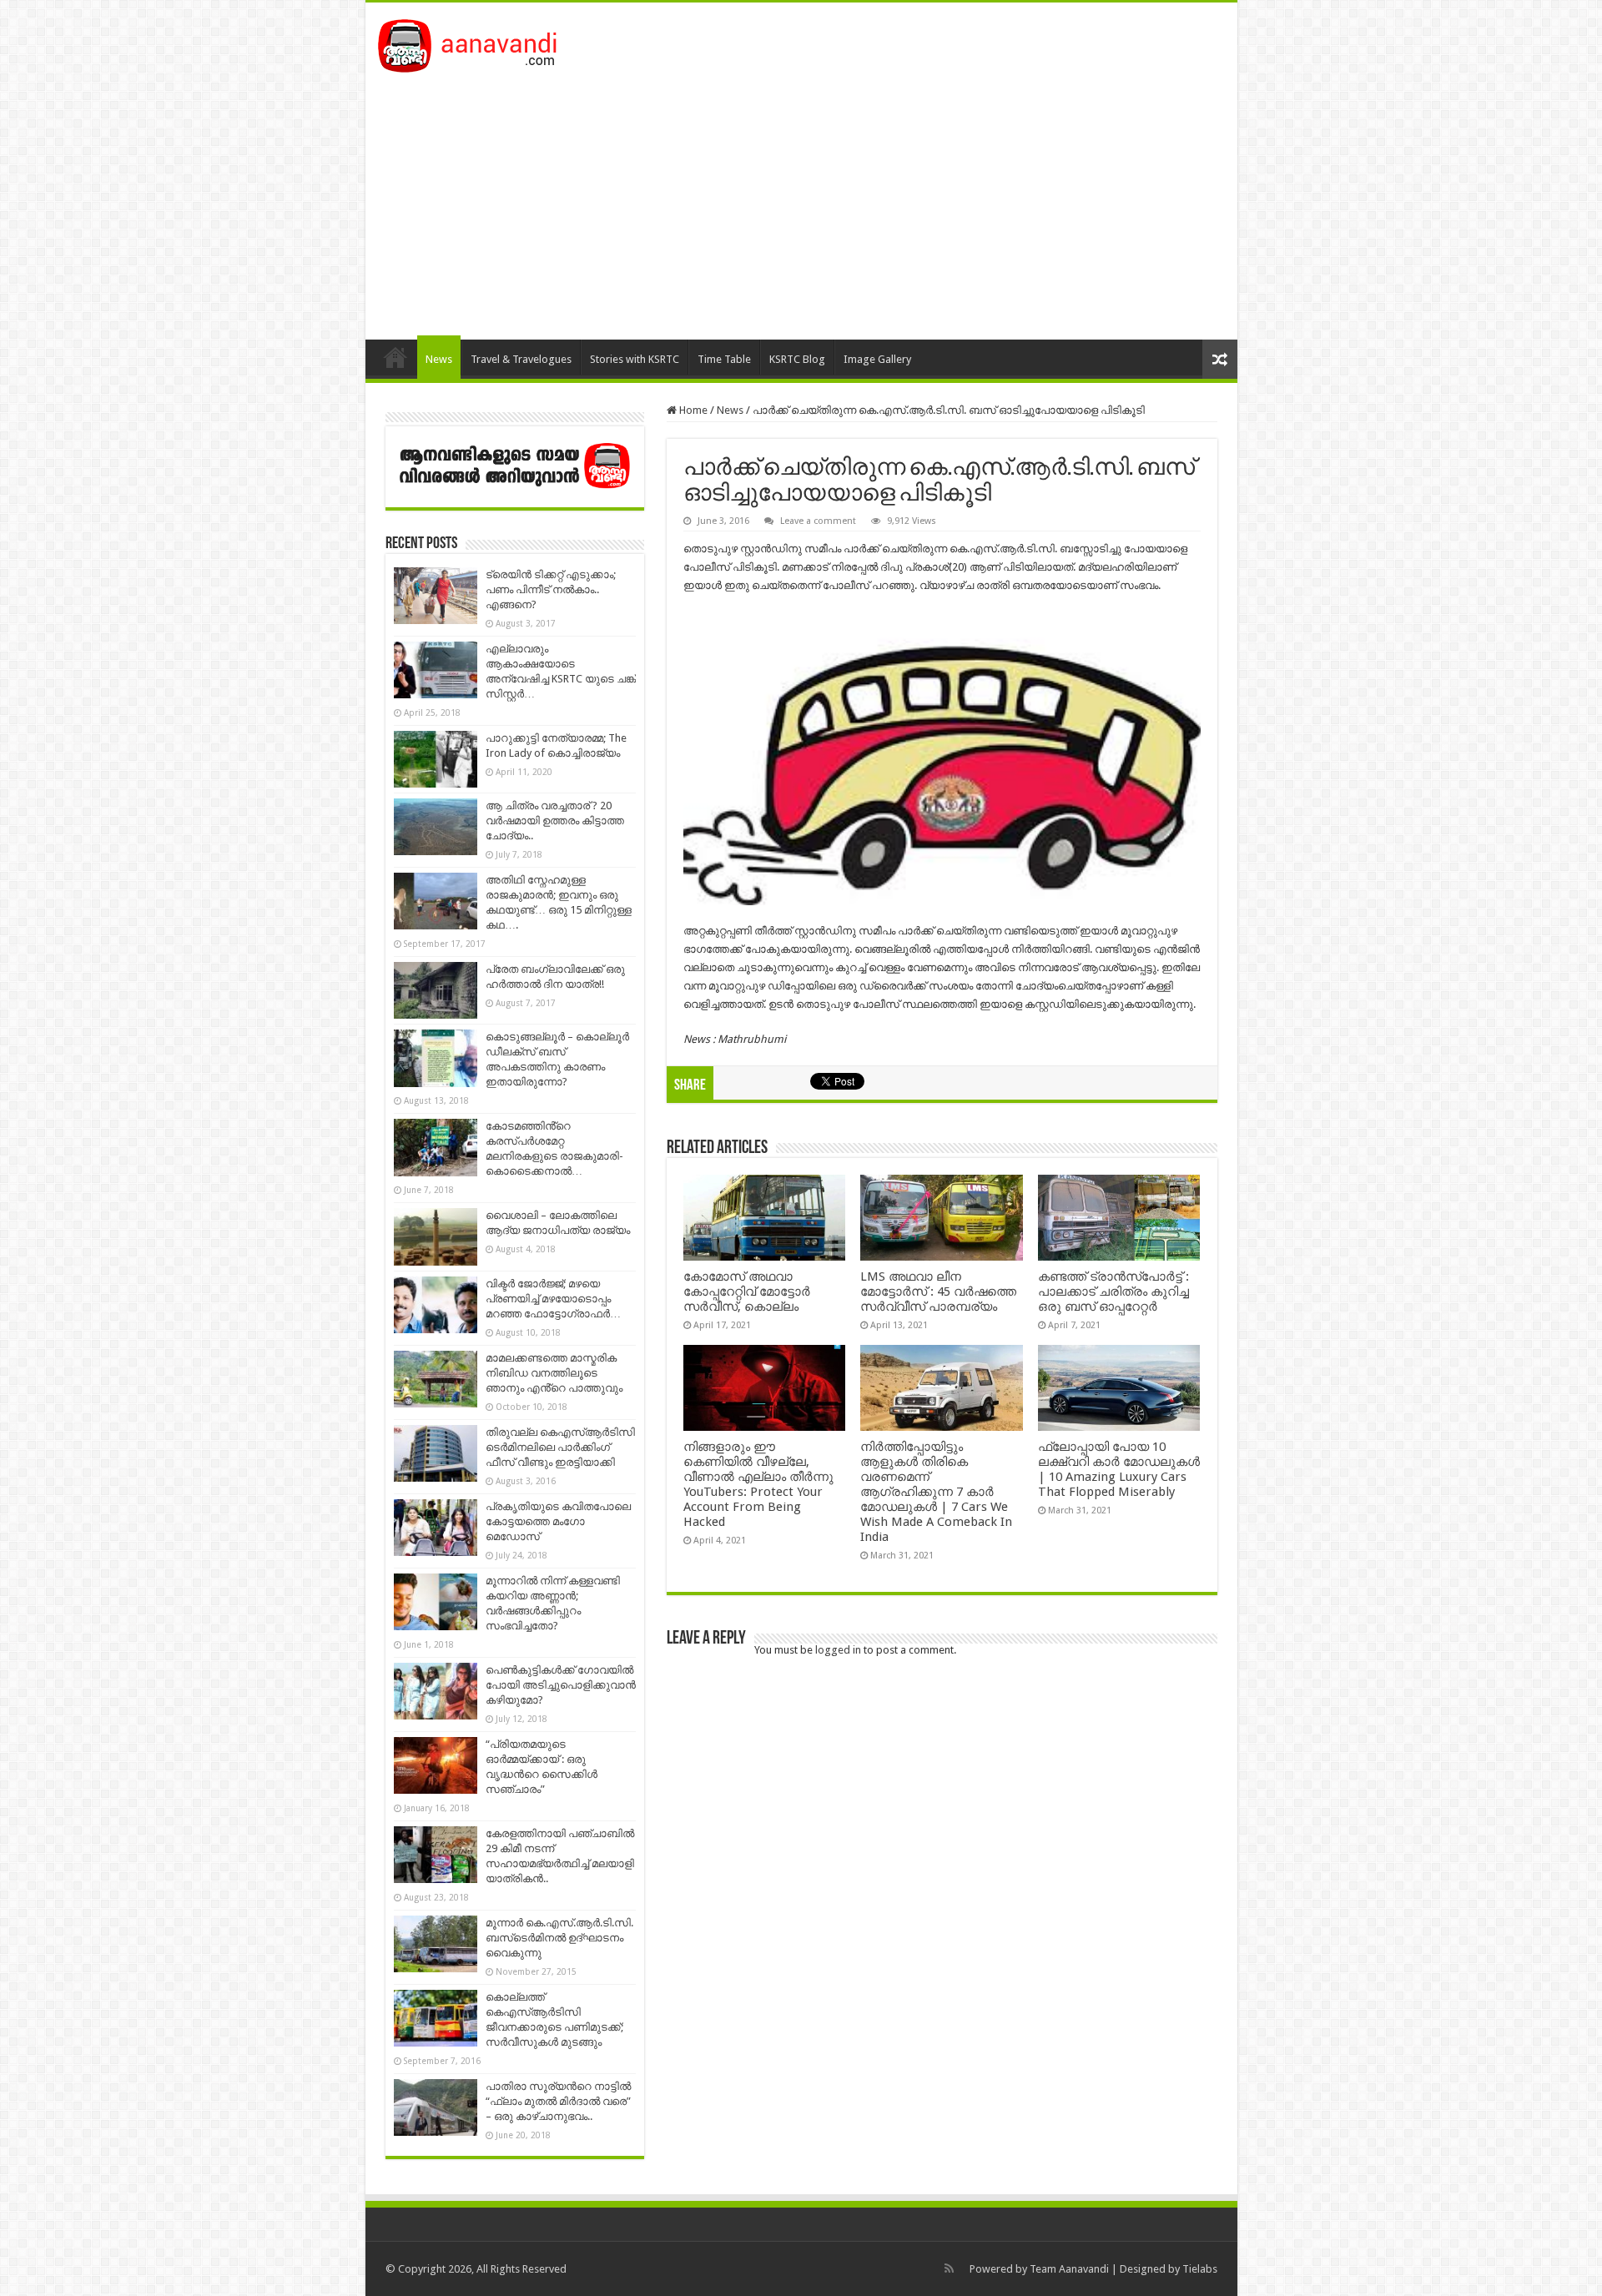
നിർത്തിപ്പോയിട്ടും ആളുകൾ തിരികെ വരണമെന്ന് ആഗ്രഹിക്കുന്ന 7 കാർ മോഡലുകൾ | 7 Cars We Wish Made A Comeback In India (936, 1492)
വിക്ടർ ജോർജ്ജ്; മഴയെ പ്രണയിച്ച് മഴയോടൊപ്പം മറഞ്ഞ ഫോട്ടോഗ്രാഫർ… (553, 1299)
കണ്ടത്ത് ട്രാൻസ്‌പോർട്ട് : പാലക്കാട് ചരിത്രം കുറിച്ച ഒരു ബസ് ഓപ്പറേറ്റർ (1113, 1291)
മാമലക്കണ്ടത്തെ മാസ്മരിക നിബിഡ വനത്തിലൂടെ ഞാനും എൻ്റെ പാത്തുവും (554, 1373)
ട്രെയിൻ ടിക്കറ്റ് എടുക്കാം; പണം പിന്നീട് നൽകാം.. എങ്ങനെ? (551, 589)
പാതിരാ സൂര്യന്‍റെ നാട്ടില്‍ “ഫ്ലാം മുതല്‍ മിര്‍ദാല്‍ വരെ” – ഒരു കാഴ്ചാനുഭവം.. (558, 2101)
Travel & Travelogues (521, 359)
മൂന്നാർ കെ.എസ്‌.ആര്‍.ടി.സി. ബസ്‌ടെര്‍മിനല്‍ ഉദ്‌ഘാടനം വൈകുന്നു (559, 1938)
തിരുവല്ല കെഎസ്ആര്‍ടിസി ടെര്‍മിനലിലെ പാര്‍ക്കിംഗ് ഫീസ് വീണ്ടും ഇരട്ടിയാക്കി (560, 1447)
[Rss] (949, 2268)
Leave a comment (818, 521)
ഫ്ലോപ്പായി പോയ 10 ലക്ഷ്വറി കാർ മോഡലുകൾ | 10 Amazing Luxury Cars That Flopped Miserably (1119, 1469)
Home (395, 357)
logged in (838, 1650)
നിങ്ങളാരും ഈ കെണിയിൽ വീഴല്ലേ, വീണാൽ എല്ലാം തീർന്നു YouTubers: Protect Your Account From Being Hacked (758, 1484)
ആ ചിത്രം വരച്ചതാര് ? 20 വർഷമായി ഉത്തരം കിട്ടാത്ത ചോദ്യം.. (555, 821)
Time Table (724, 359)
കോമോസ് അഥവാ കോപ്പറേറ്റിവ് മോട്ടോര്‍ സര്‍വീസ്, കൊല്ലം (747, 1291)
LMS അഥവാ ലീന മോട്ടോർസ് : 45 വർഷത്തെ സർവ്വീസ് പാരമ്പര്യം (938, 1291)
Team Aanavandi (1069, 2269)
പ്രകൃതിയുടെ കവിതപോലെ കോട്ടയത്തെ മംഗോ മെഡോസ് (558, 1521)
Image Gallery (877, 359)
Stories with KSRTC (635, 359)
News (439, 359)
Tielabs (1200, 2269)
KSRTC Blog (797, 359)
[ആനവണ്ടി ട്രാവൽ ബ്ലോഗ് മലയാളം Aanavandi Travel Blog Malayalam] (476, 43)
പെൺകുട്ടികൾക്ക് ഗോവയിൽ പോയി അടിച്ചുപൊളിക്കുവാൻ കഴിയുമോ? (561, 1685)
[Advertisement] (801, 198)
